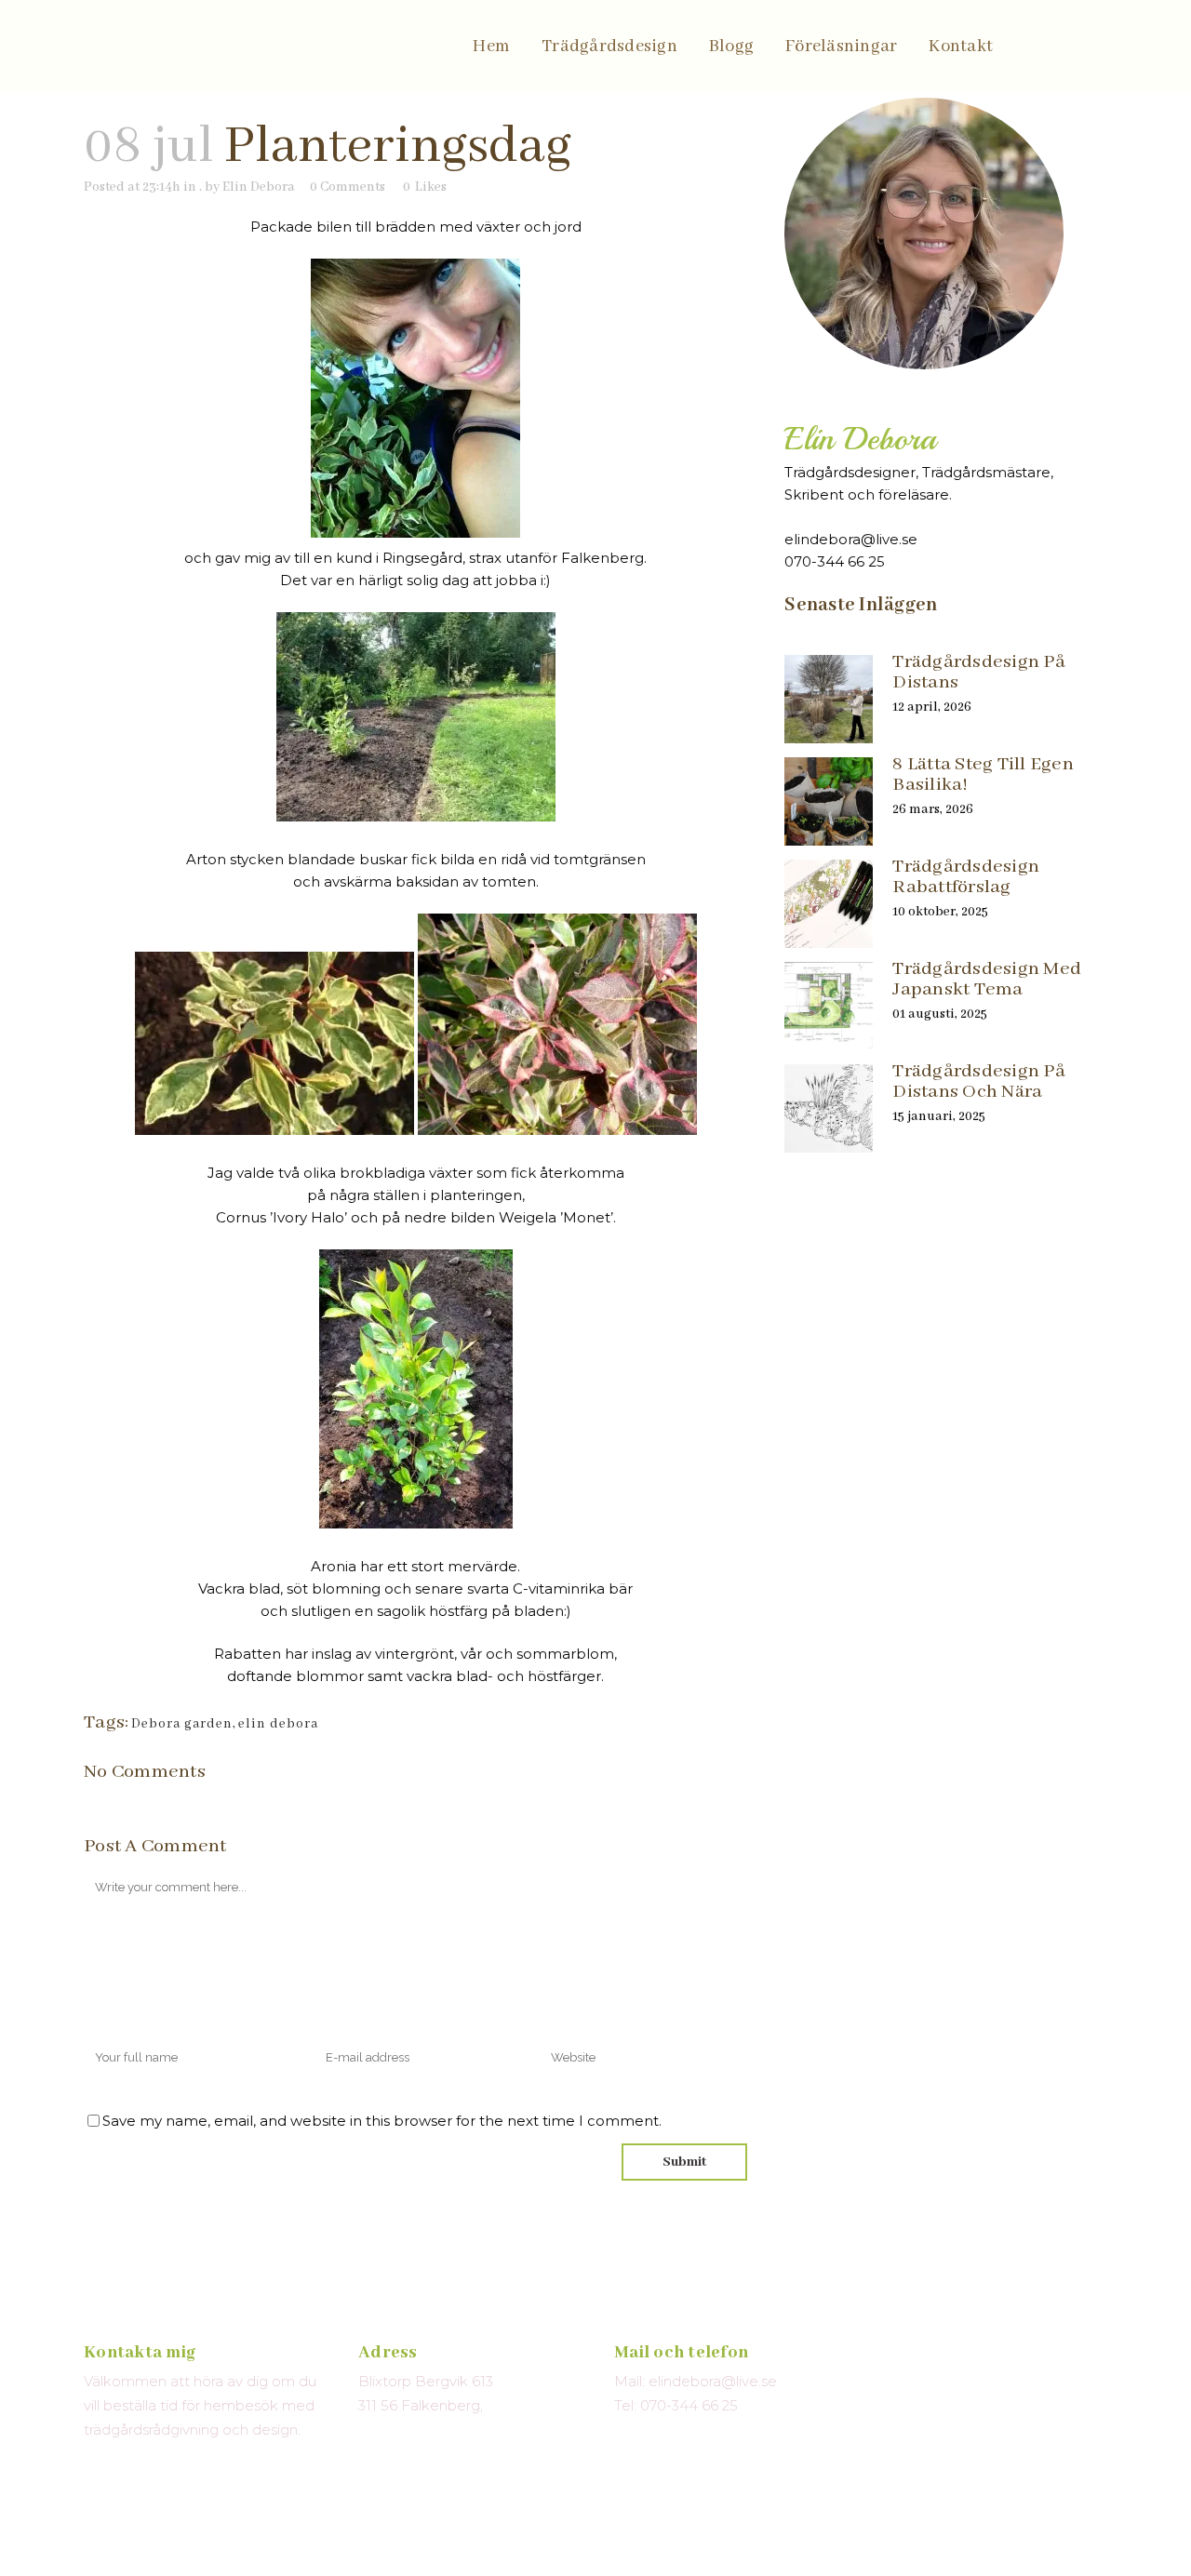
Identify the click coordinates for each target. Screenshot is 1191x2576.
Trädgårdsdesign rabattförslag (966, 877)
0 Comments (348, 187)
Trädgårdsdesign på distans (979, 672)
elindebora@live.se (851, 539)
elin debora (278, 1724)
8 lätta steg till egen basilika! (983, 774)
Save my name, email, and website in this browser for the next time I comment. (382, 2121)
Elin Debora (259, 187)
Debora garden (182, 1724)
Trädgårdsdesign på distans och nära (979, 1081)
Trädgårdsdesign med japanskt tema (987, 979)
